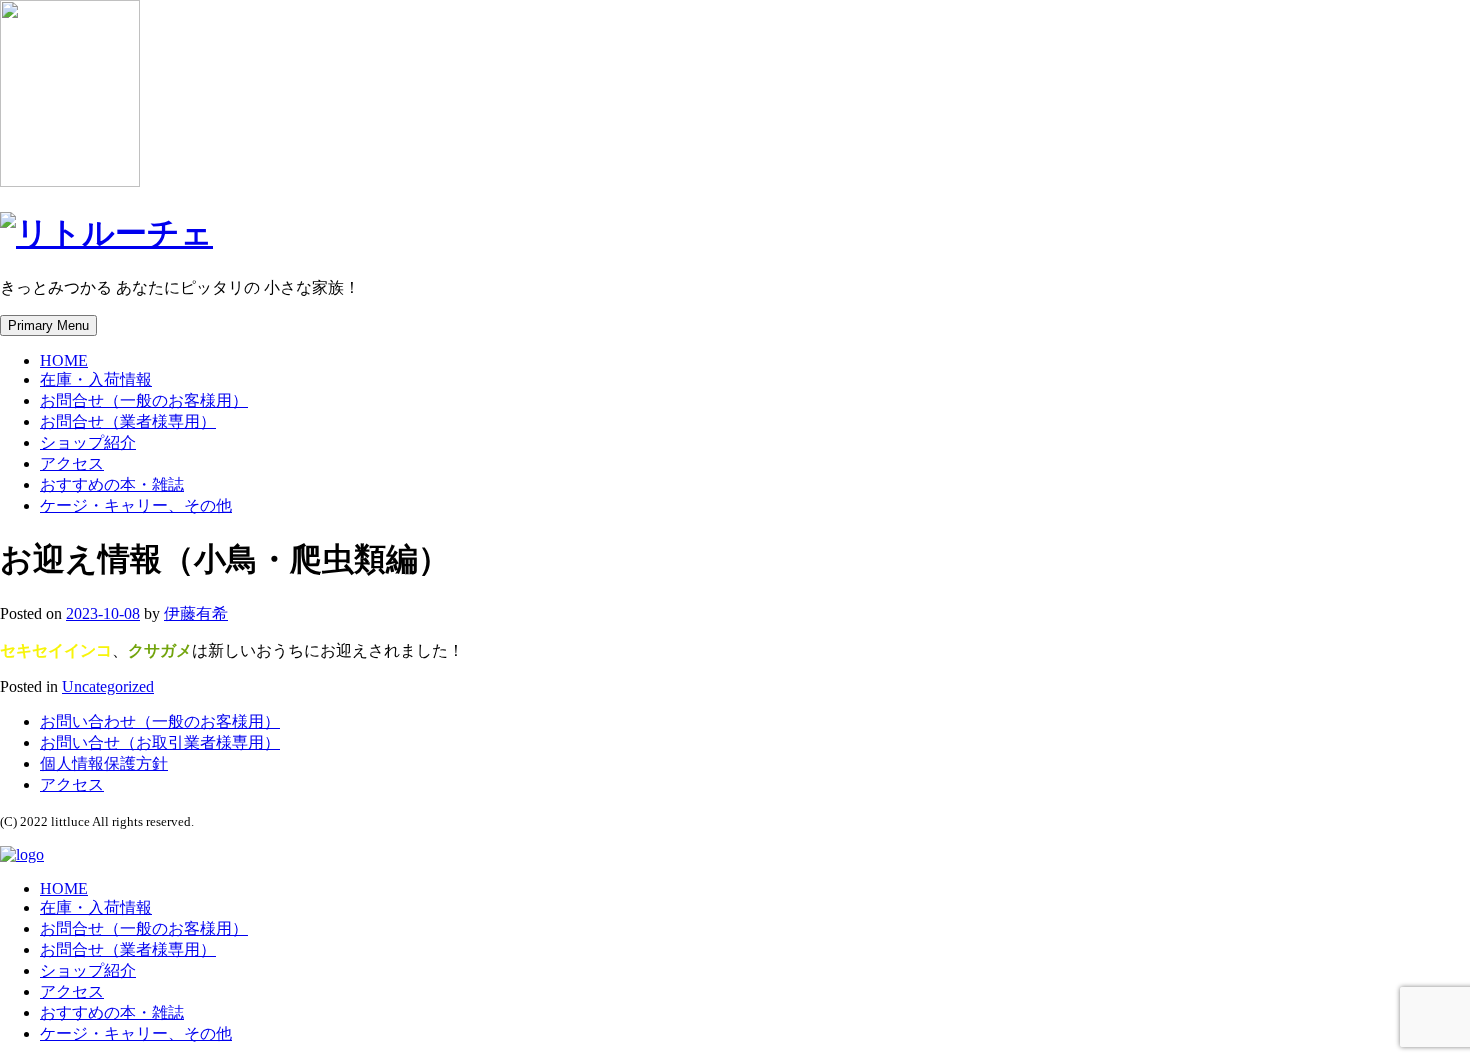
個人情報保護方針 (104, 763)
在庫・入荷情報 (96, 379)
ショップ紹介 (88, 442)
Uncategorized (108, 686)
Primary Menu (48, 325)
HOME (64, 360)
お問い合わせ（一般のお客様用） (160, 721)
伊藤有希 (196, 613)
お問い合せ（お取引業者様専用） (160, 742)
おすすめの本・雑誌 (112, 484)
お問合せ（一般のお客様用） (144, 400)
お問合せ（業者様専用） (128, 421)
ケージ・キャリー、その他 (136, 505)
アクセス (72, 463)
